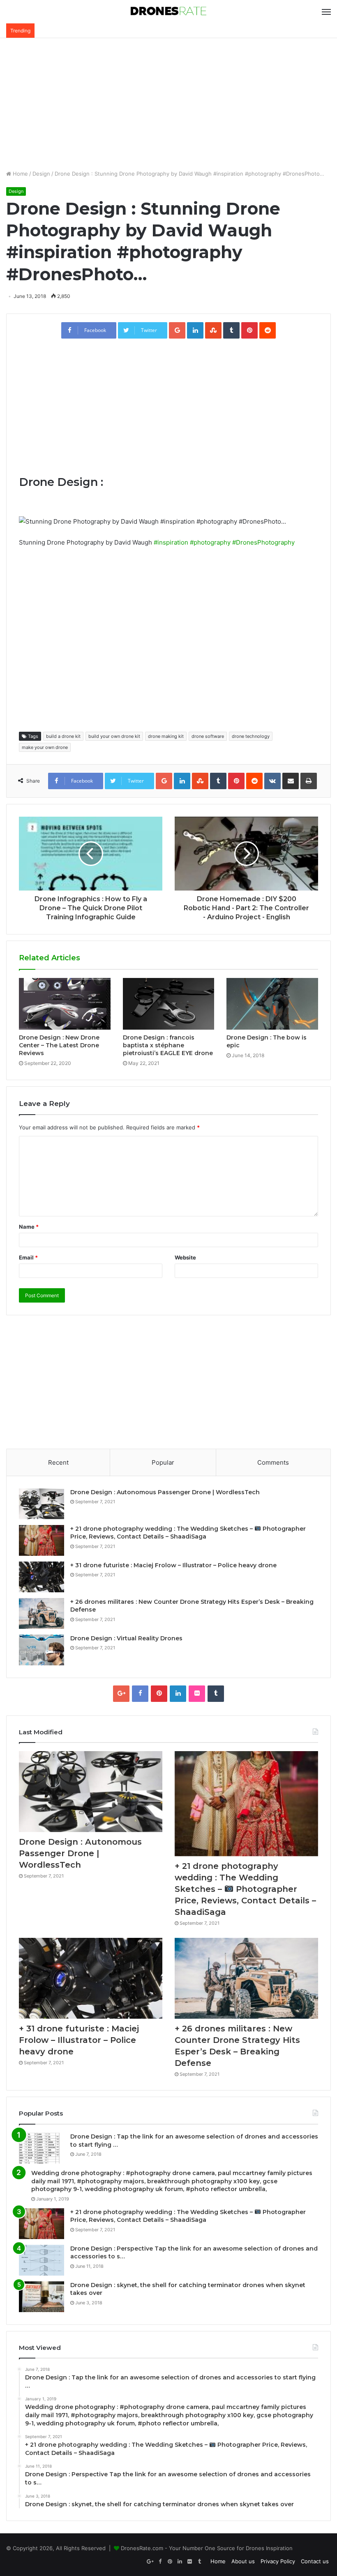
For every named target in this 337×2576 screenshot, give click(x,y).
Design (41, 174)
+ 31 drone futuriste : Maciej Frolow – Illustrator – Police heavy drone (173, 1565)
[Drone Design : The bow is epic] (272, 1004)
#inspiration (171, 542)
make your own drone (45, 747)
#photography (210, 542)
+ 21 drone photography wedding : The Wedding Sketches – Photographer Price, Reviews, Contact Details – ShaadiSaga (188, 1533)
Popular (163, 1462)
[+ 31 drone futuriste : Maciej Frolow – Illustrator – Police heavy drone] (42, 1577)
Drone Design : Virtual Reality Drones (126, 1638)
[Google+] (121, 1694)
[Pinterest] (159, 1694)
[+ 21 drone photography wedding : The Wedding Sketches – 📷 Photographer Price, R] (42, 1540)
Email (28, 1257)
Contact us (315, 2561)
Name (29, 1227)
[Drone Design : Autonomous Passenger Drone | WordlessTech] (42, 1504)
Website (185, 1257)
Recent (58, 1462)
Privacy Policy (278, 2561)
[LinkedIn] (178, 1694)
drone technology (251, 736)
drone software (208, 736)
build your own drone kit (114, 736)
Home (20, 174)
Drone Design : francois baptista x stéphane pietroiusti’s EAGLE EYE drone (168, 1045)
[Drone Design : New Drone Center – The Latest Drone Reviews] (65, 1004)
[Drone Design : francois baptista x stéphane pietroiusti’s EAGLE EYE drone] (169, 1004)
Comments (273, 1462)
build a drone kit (63, 736)
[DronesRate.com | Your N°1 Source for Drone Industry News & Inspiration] (168, 12)
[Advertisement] (168, 104)
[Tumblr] (216, 1694)
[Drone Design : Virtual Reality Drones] (42, 1650)
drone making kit (166, 736)
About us (243, 2561)
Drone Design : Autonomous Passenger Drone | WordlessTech (165, 1492)
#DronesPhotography (263, 542)
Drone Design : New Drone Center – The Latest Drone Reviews (59, 1045)
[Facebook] (140, 1694)
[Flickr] (197, 1694)
